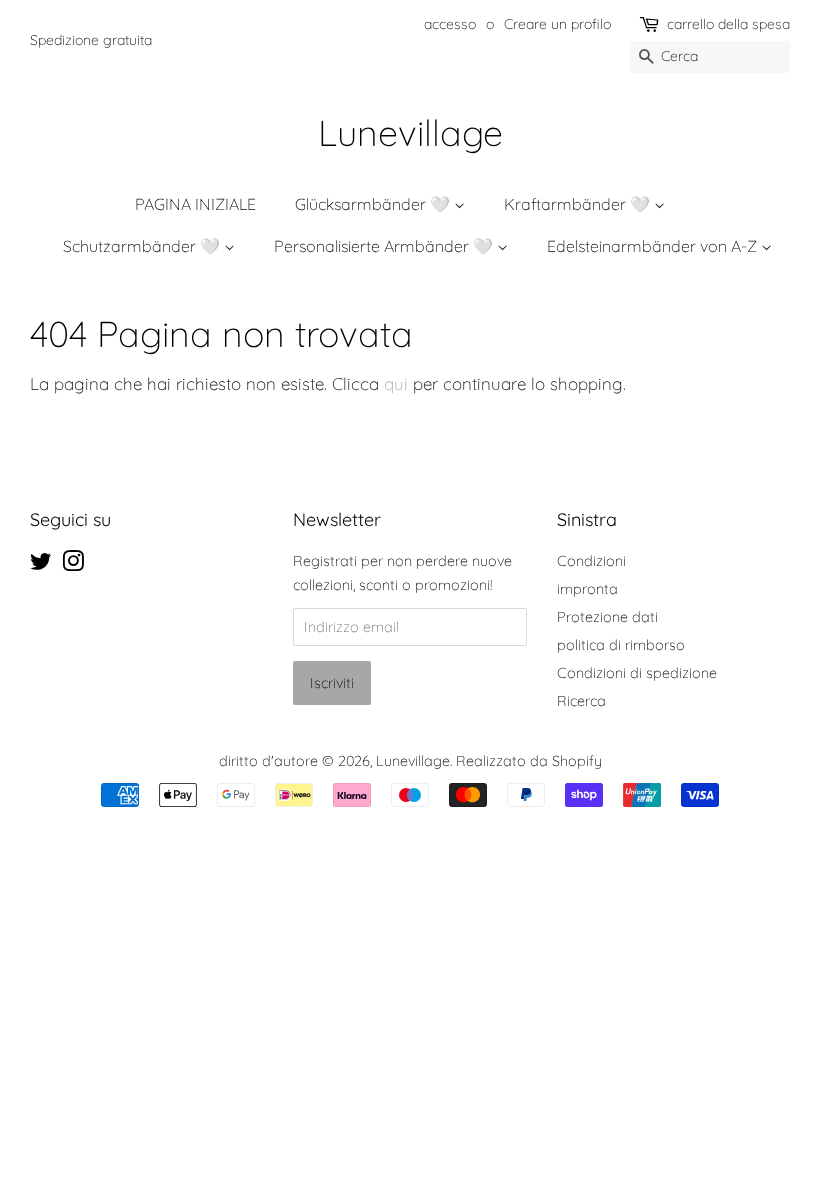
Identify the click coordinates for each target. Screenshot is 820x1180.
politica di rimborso (621, 645)
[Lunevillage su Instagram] (73, 565)
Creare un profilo (557, 24)
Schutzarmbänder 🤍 (143, 246)
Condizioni (591, 561)
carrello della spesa (728, 24)
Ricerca (581, 701)
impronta (587, 589)
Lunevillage (410, 132)
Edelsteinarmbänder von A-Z (654, 246)
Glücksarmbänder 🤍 (374, 204)
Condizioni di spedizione (637, 673)
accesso (450, 24)
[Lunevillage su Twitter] (41, 565)
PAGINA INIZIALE (195, 204)
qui (396, 383)
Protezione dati (607, 617)
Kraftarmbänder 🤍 (579, 204)
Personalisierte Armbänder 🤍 (385, 246)
